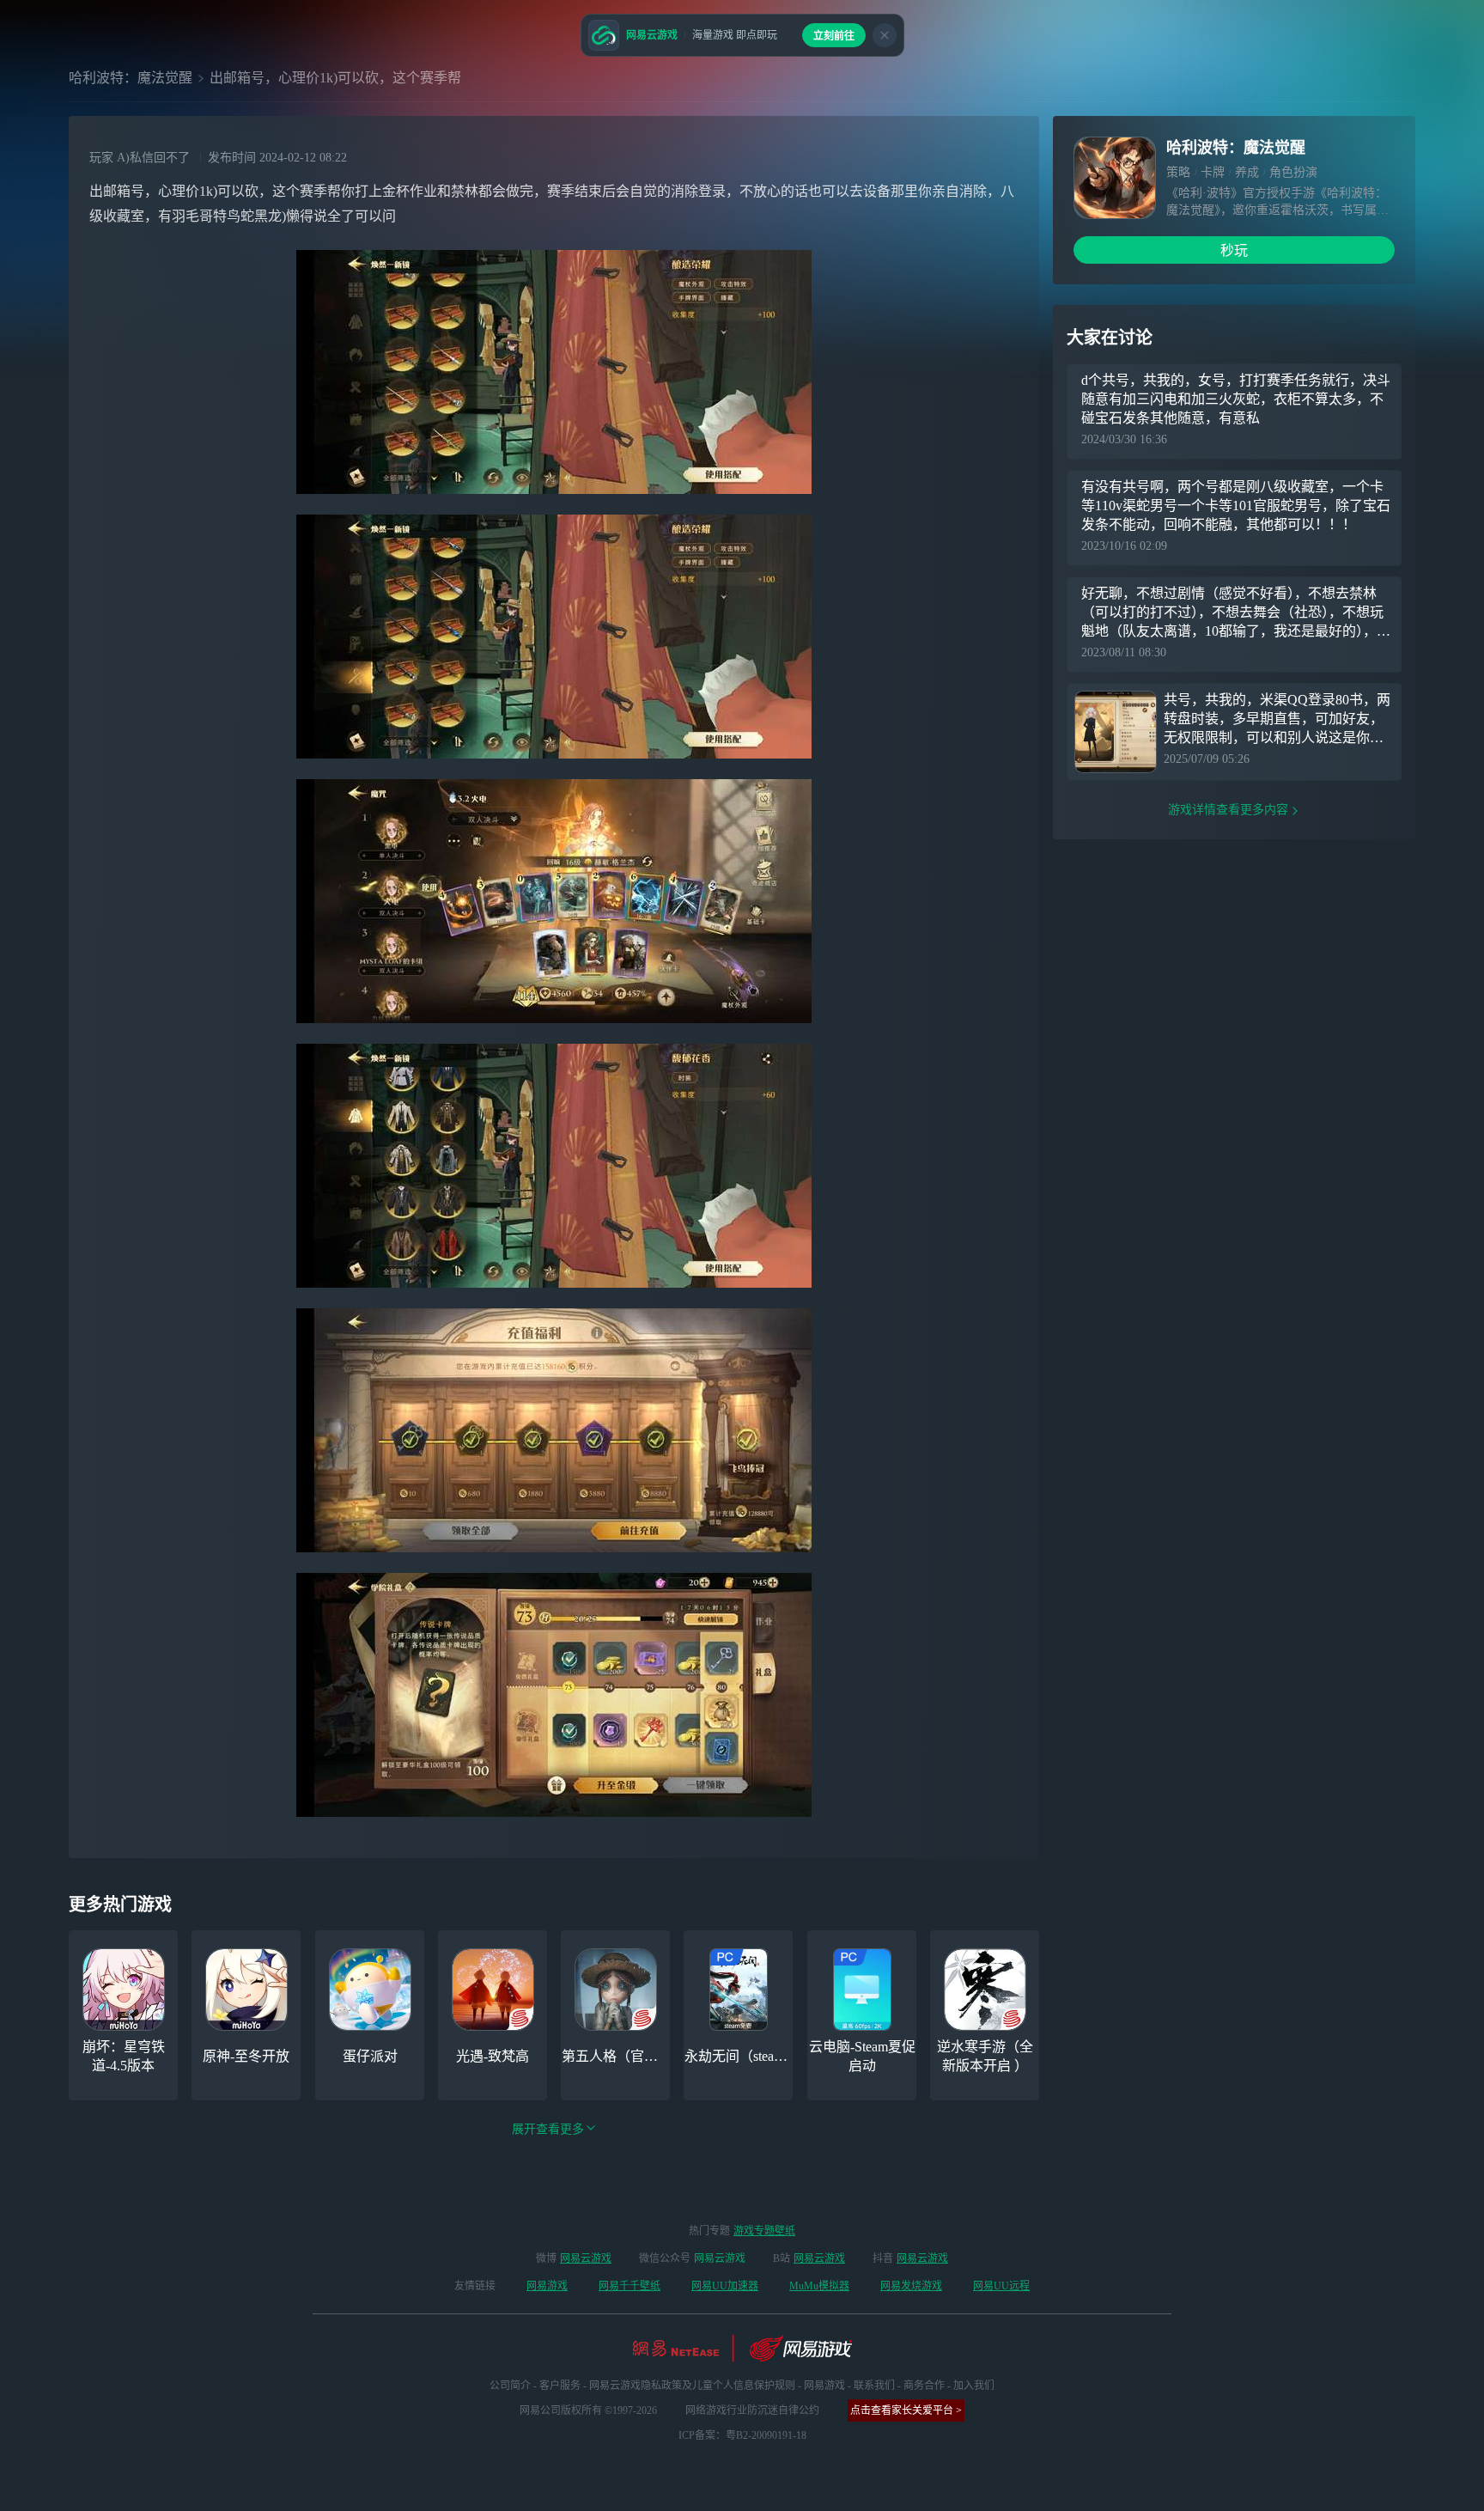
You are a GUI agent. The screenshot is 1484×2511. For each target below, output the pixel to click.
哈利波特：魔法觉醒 (131, 78)
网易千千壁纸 (629, 2286)
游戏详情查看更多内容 (1228, 810)
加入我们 (974, 2386)
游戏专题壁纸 (764, 2231)
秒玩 (1234, 250)
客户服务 (560, 2386)
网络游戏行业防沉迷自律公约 (752, 2410)
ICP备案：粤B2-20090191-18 (742, 2435)
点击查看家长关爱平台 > (906, 2410)
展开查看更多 (548, 2129)
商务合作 (924, 2386)
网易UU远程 (1001, 2286)
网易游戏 (547, 2286)
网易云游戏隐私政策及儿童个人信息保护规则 (692, 2386)
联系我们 (874, 2386)
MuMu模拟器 (819, 2286)
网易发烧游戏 (911, 2286)
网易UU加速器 (725, 2286)
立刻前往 (834, 36)
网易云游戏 (586, 2258)
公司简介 (510, 2386)
